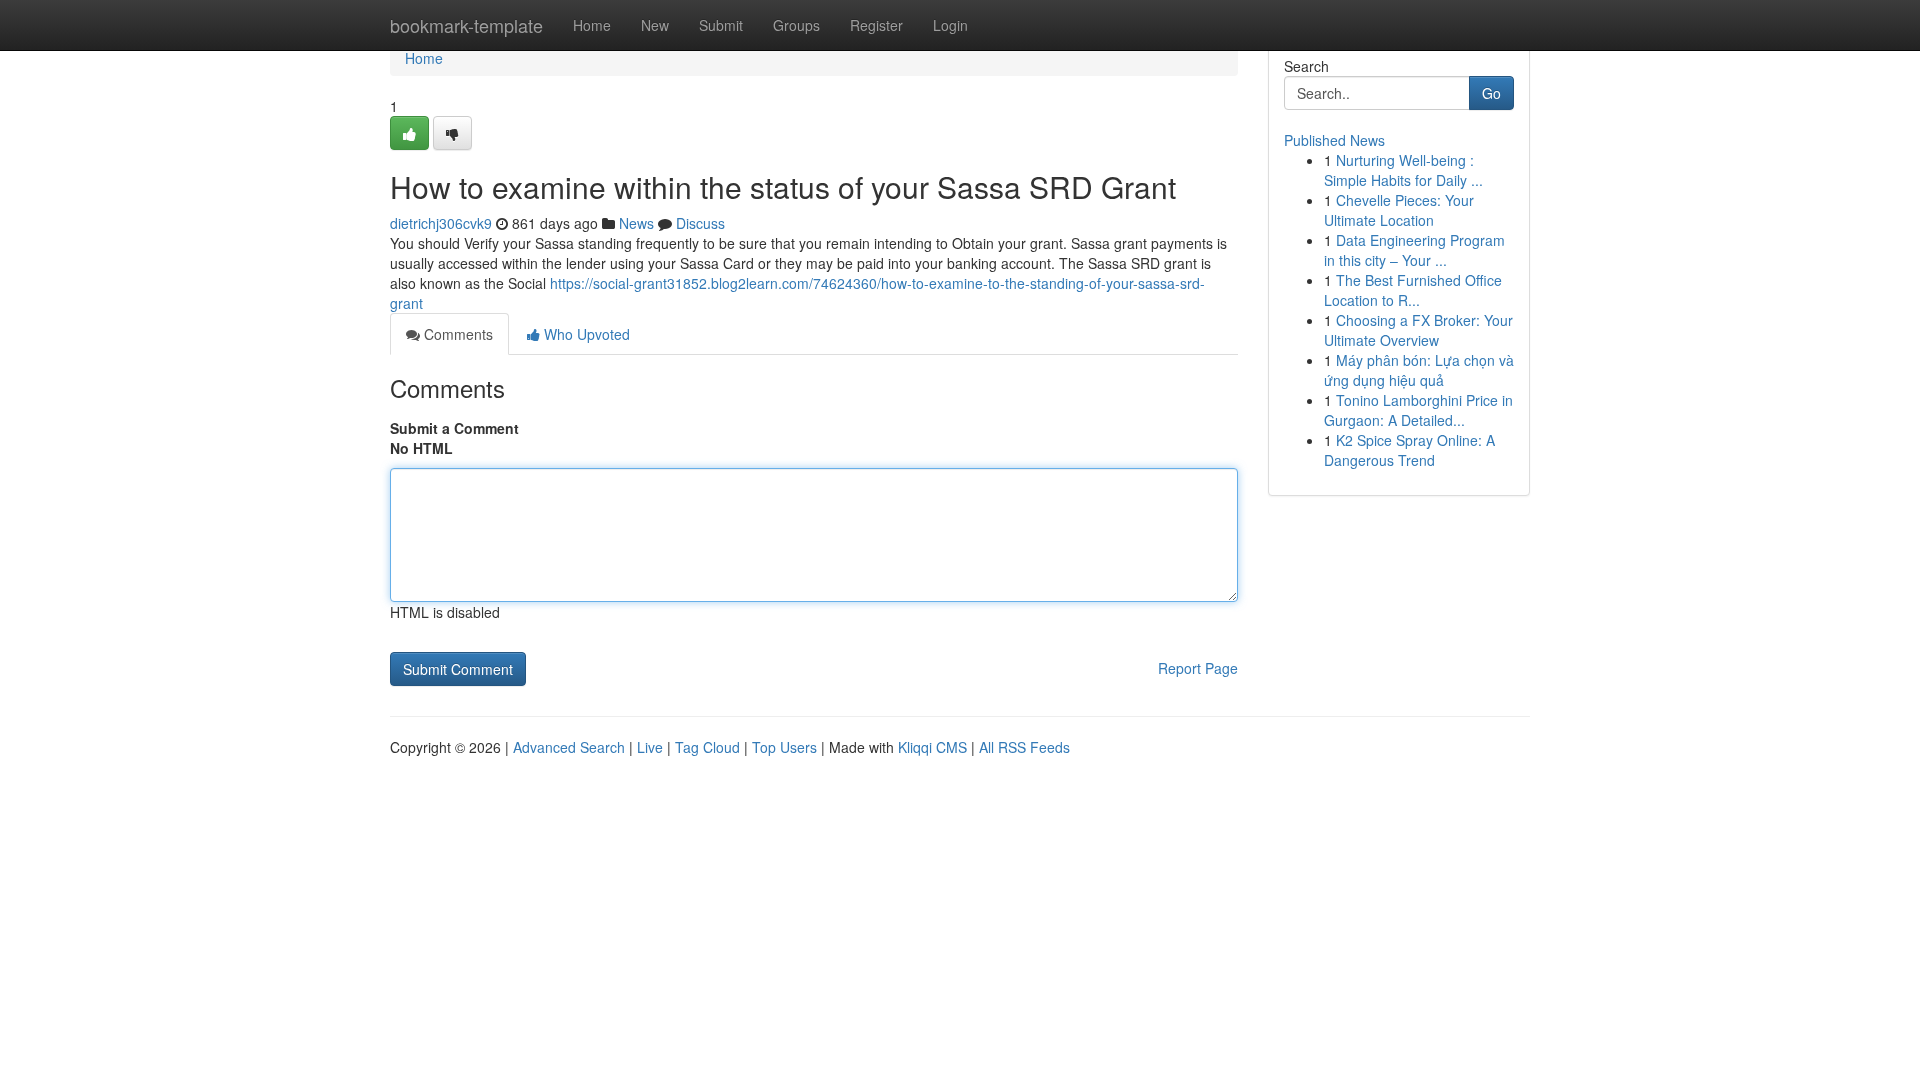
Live (650, 747)
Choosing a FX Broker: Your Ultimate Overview (1418, 330)
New (655, 25)
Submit (721, 25)
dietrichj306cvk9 (441, 223)
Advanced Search (569, 747)
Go (1491, 93)
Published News (1334, 140)
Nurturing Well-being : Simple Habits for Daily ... (1403, 170)
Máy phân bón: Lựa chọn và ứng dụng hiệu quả (1419, 370)
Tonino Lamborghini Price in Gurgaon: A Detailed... (1418, 410)
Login (950, 25)
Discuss (700, 223)
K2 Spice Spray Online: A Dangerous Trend (1409, 450)
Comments (456, 334)
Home (592, 25)
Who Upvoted (585, 334)
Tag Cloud (707, 747)
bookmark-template (466, 25)
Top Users (784, 747)
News (636, 223)
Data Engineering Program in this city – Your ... (1414, 250)
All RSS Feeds (1024, 747)
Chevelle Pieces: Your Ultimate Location (1399, 210)
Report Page (1198, 668)
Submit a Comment (454, 428)
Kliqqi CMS (932, 747)
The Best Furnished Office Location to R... (1413, 290)
